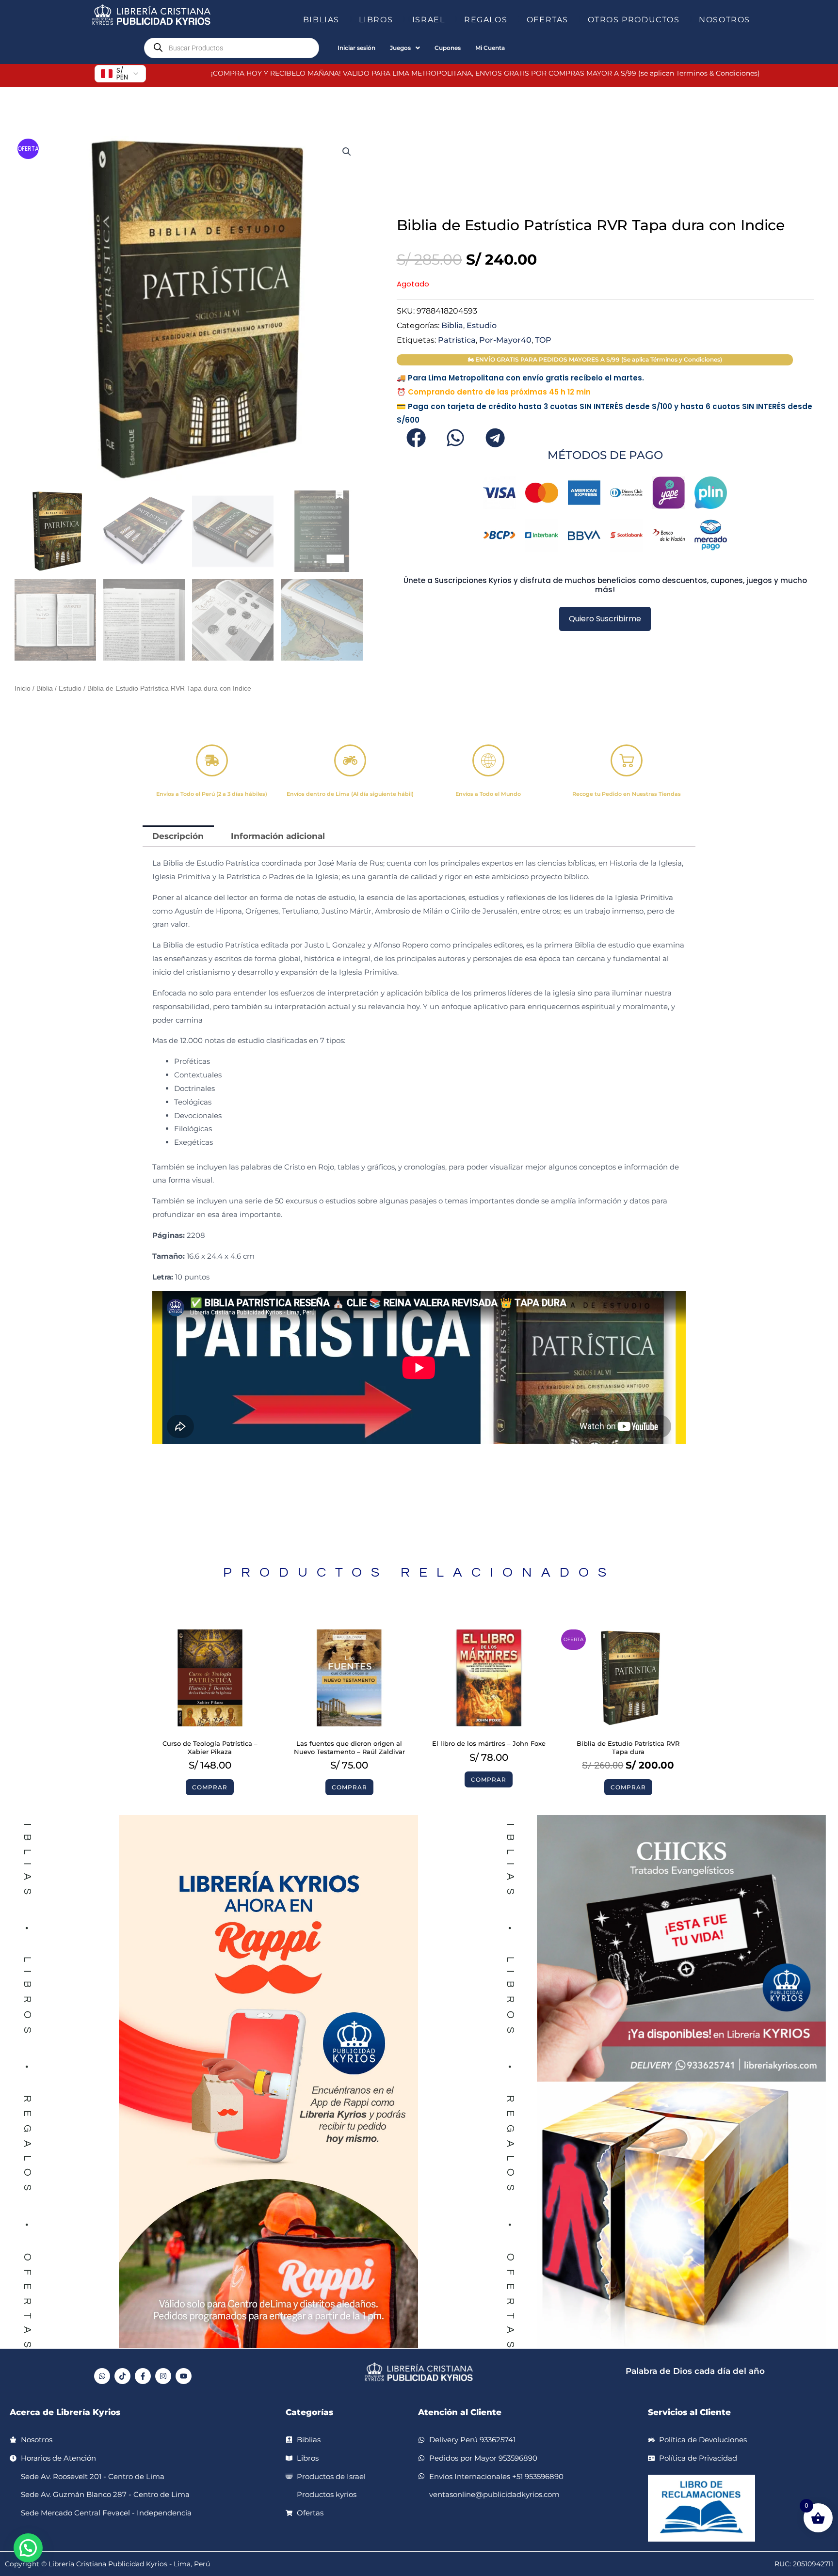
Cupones (448, 48)
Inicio (23, 688)
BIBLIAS (321, 20)
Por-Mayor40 (505, 340)
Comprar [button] (210, 1787)
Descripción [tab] (178, 836)
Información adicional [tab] (278, 836)
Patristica (457, 340)
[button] (343, 20)
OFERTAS (548, 20)
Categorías (309, 2412)
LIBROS (376, 20)
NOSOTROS (725, 20)
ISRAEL (429, 20)
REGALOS (486, 20)
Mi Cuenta (490, 48)
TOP (543, 340)
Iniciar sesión (356, 48)
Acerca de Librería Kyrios (65, 2412)
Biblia (45, 688)
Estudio (70, 688)
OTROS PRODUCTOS (634, 20)
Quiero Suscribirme (605, 619)
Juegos (400, 48)
